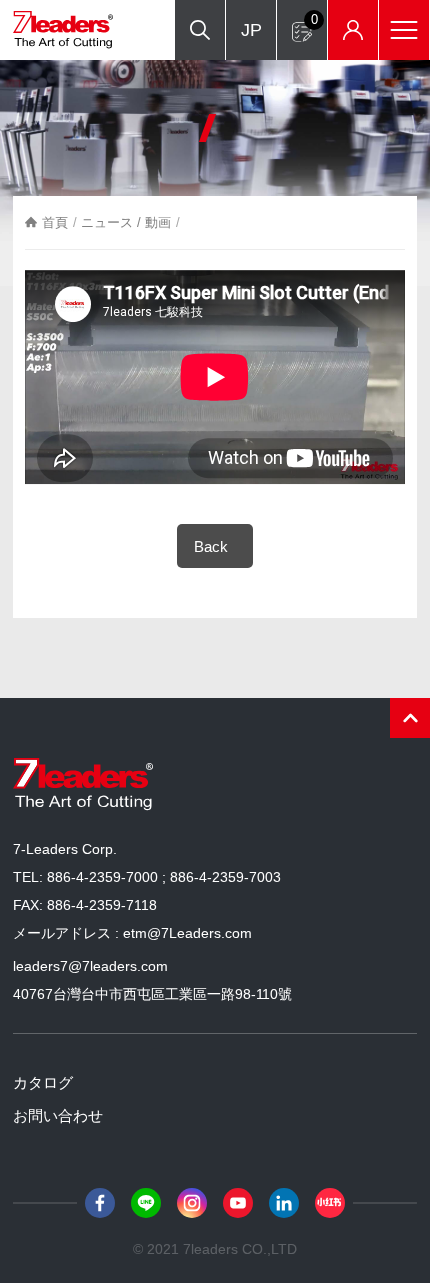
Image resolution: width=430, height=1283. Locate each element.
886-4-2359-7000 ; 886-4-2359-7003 (164, 877)
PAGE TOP (410, 718)
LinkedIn (284, 1203)
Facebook (100, 1203)
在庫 (353, 30)
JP (251, 30)
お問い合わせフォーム (314, 19)
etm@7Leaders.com (187, 933)
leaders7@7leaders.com (90, 966)
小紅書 (330, 1203)
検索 (200, 30)
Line (146, 1203)
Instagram (192, 1203)
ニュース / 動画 (126, 222)
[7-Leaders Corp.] (63, 30)
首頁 (55, 222)
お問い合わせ (58, 1115)
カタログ (43, 1082)
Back (211, 546)
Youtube (238, 1203)
